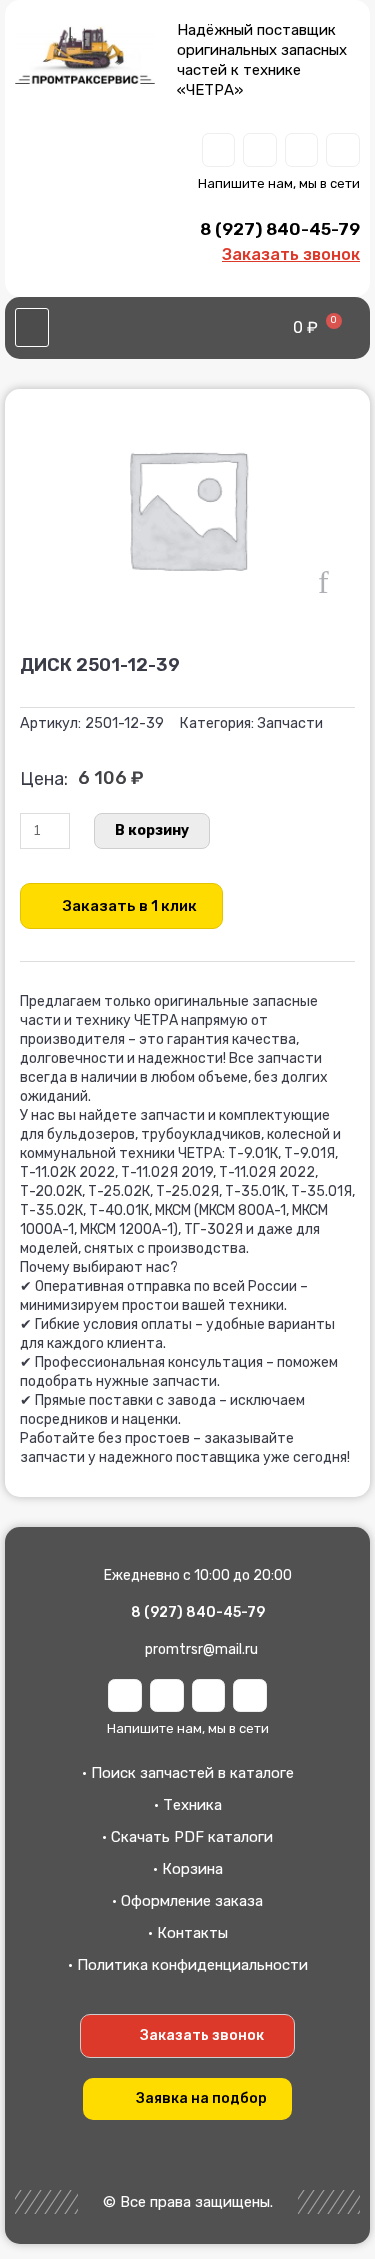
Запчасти (290, 723)
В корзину (152, 830)
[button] (32, 328)
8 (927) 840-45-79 (280, 229)
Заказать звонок (291, 254)
